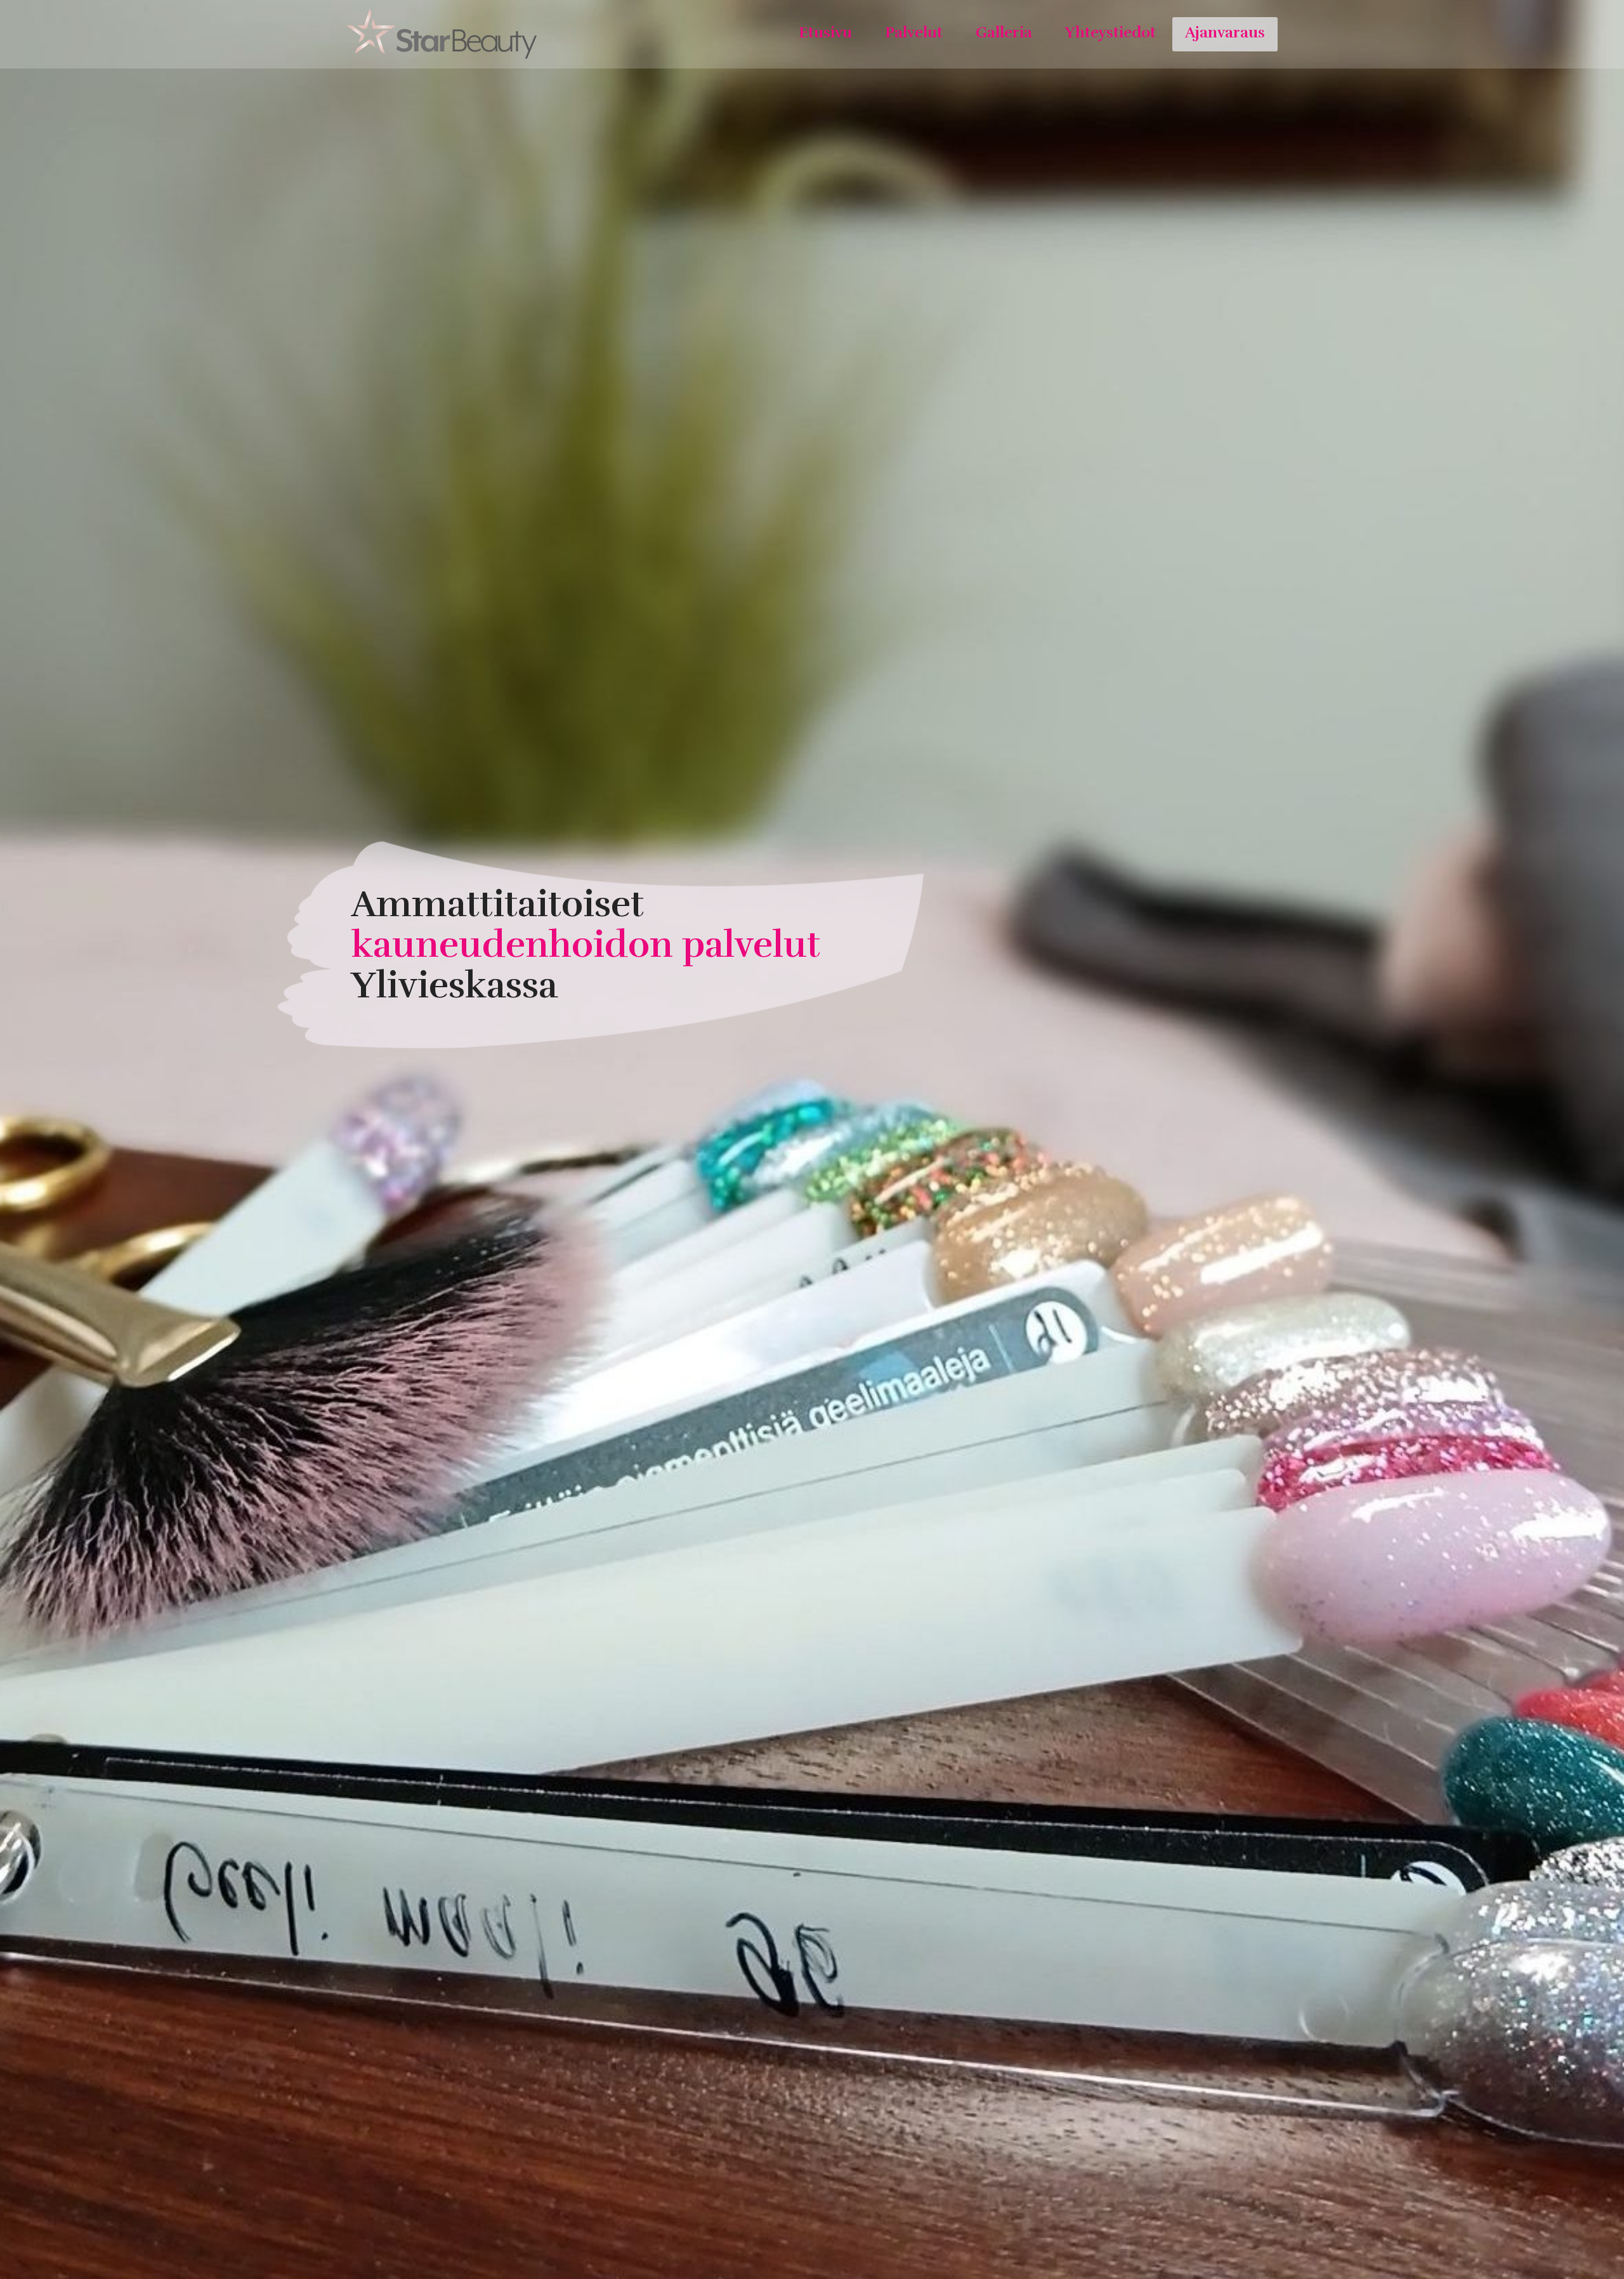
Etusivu (825, 32)
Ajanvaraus (1225, 32)
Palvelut (914, 32)
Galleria (1004, 32)
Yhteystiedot (1110, 32)
